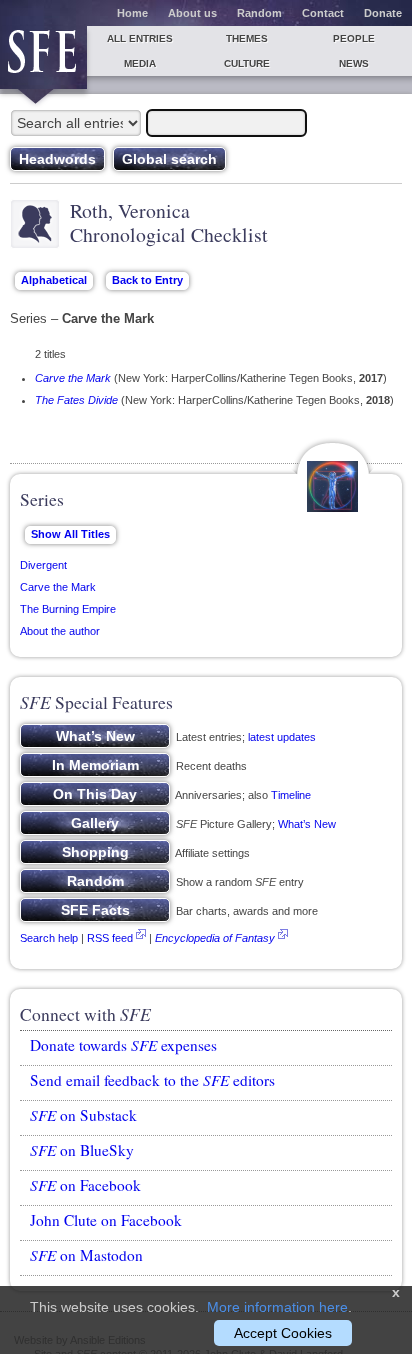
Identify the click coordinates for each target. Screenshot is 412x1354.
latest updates (282, 737)
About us (192, 13)
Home (132, 13)
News (354, 63)
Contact (323, 13)
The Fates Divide (76, 400)
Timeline (291, 795)
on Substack (83, 1115)
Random (259, 13)
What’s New (307, 824)
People (354, 38)
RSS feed (110, 938)
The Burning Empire (68, 609)
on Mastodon (86, 1255)
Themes (247, 38)
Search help (49, 938)
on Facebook (85, 1185)
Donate (383, 13)
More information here (277, 1307)
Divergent (43, 565)
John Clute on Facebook (106, 1220)
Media (140, 63)
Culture (247, 63)
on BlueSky (82, 1150)
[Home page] (43, 57)
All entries (140, 38)
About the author (60, 631)
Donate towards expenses (123, 1045)
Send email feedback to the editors (152, 1080)
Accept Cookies (283, 1333)
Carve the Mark (73, 378)
